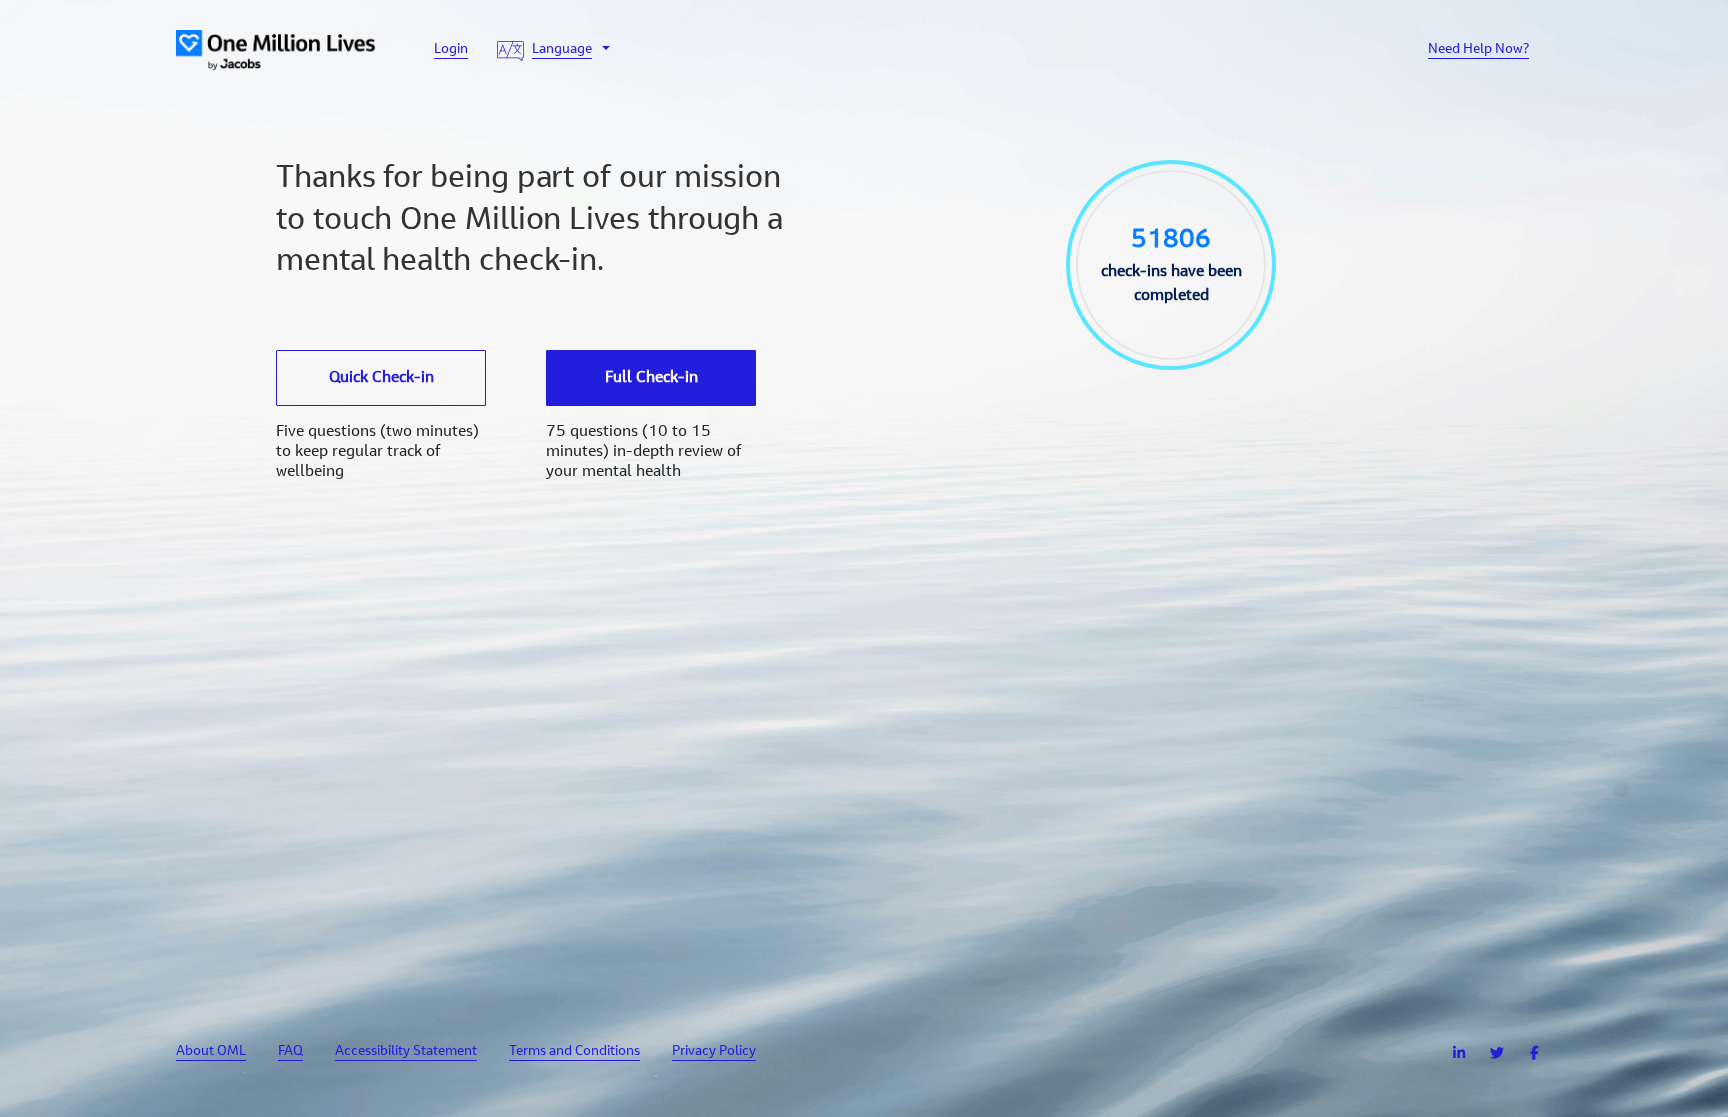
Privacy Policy (714, 1052)
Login (451, 50)
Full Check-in (651, 378)
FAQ (290, 1052)
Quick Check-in (381, 378)
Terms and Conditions (574, 1052)
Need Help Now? (1478, 50)
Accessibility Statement (406, 1052)
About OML (211, 1052)
